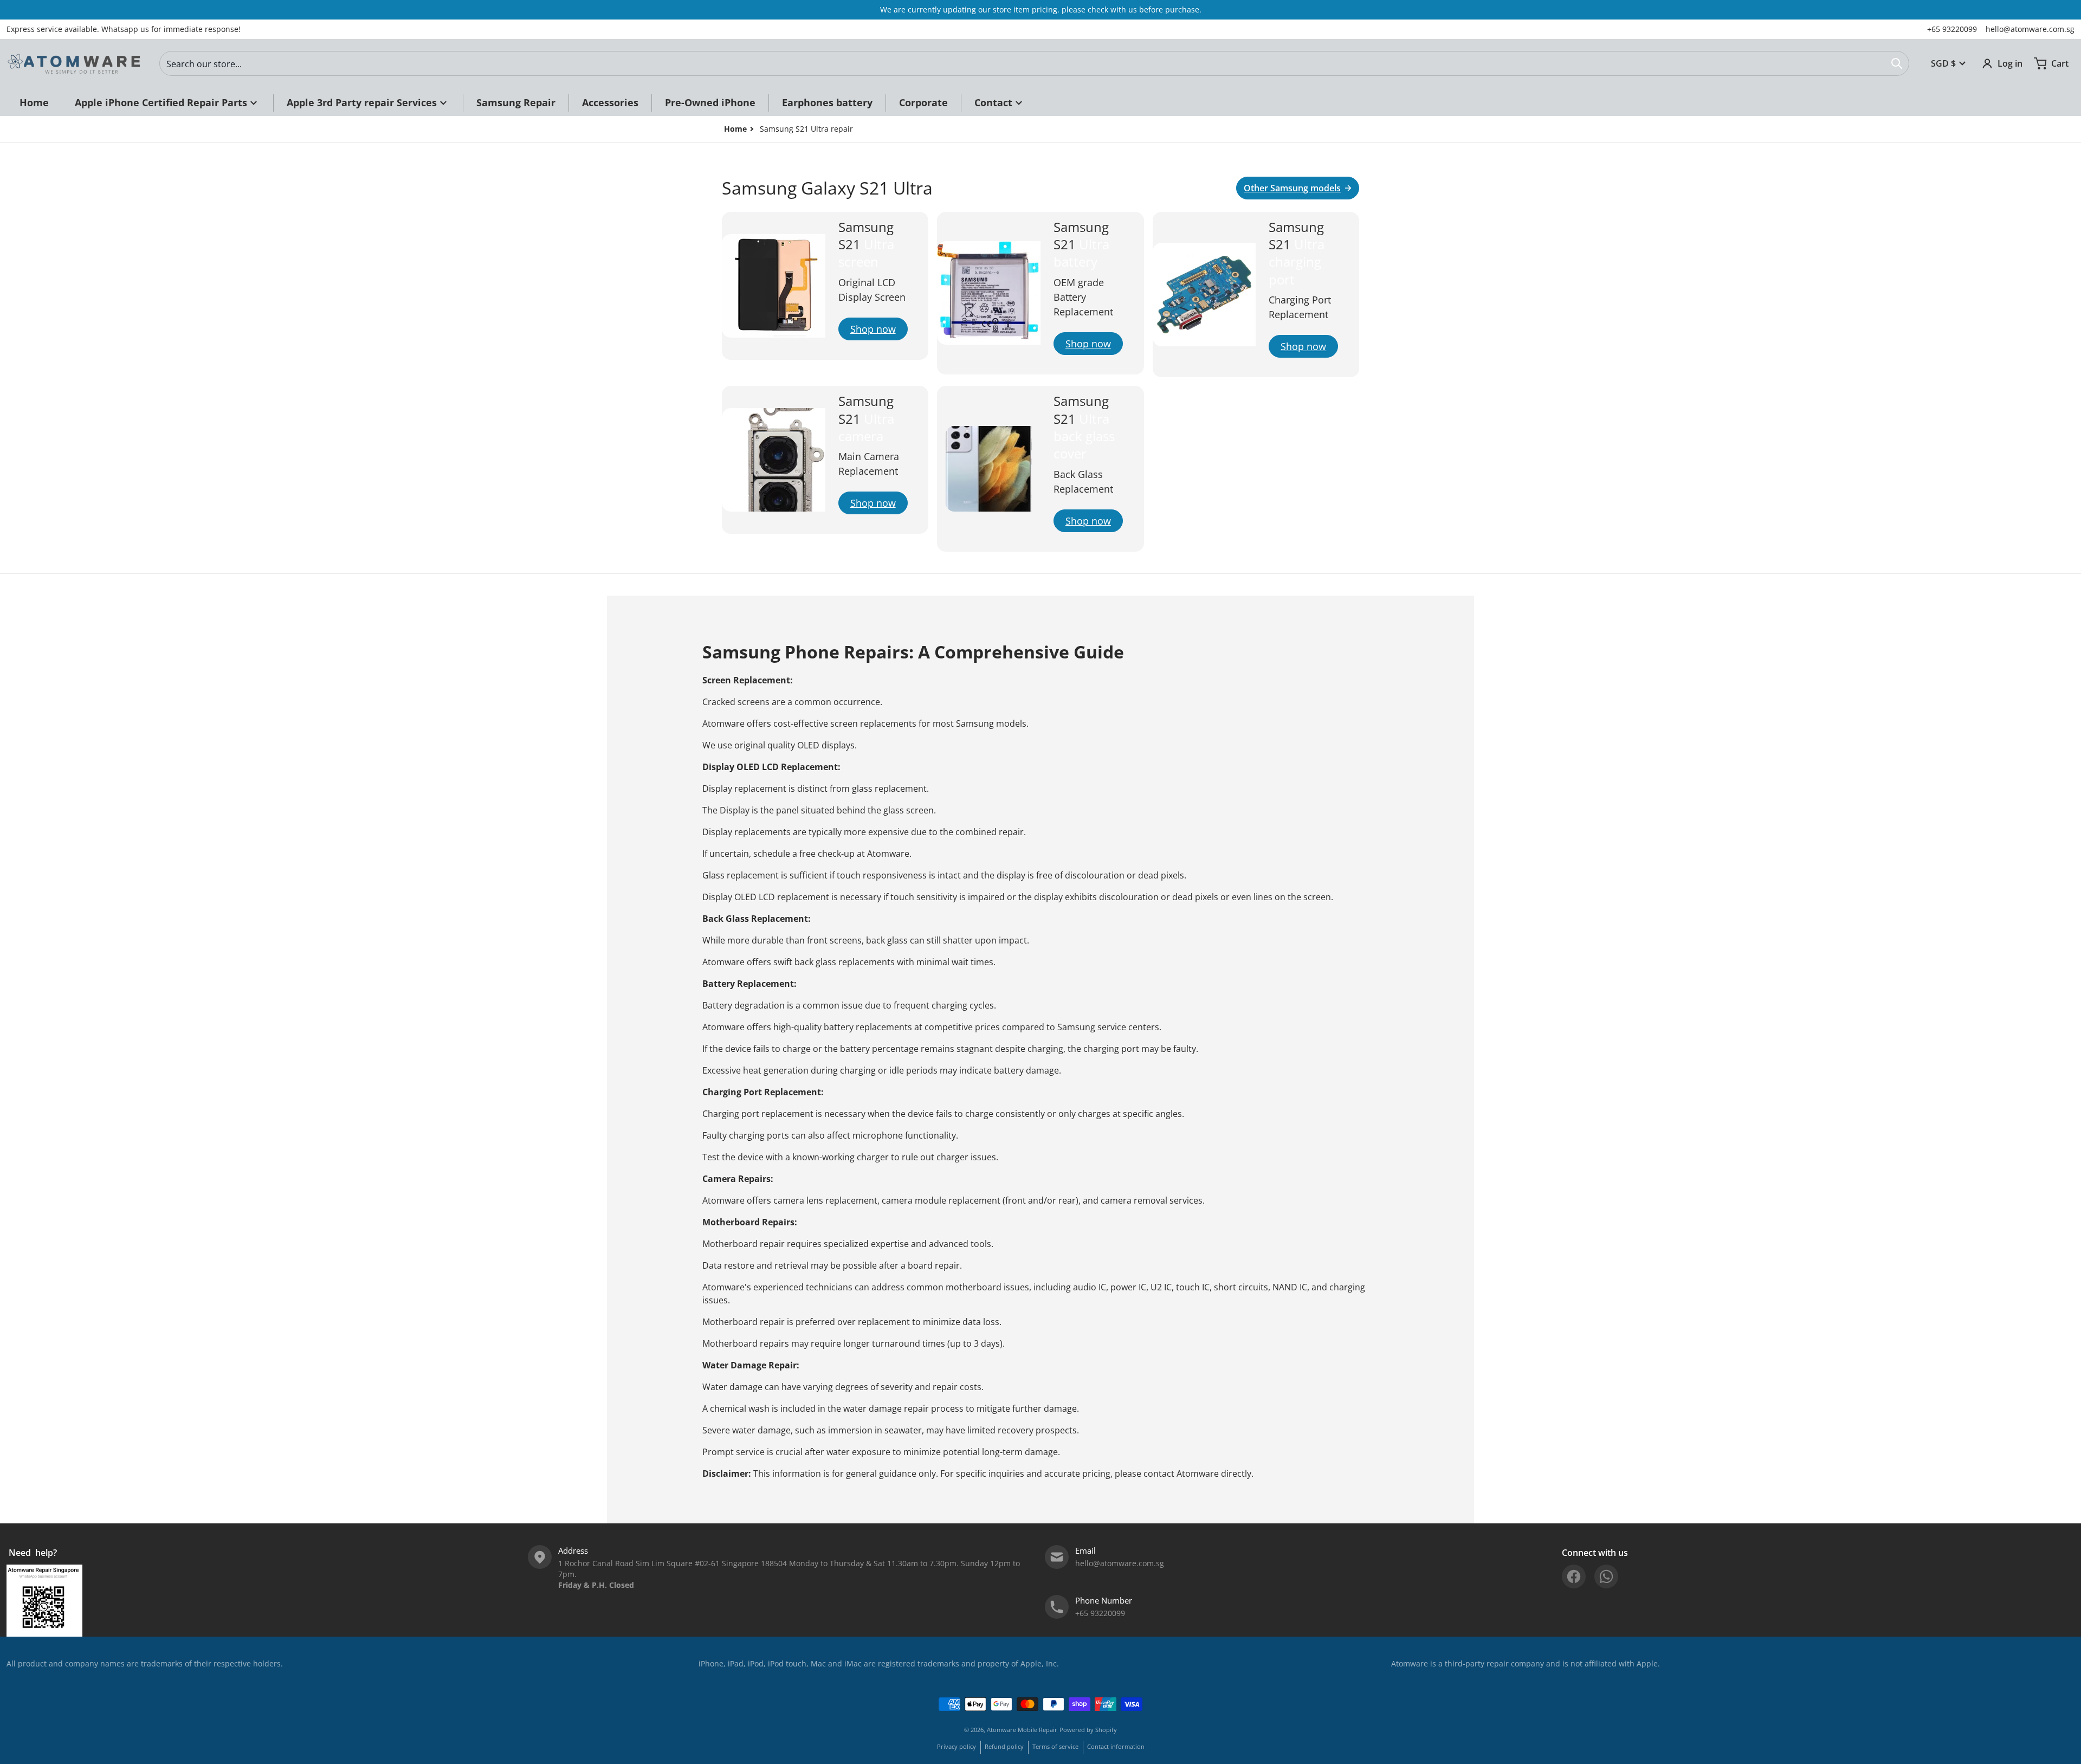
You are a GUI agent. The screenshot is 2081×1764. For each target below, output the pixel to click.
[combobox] (1034, 63)
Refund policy (1004, 1746)
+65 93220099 (1952, 29)
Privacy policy (957, 1746)
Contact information (1116, 1746)
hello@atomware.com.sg (2030, 29)
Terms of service (1055, 1746)
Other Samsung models (1292, 188)
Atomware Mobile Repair (1022, 1730)
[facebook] (1574, 1576)
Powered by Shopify (1088, 1730)
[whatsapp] (1606, 1576)
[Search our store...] (1897, 63)
